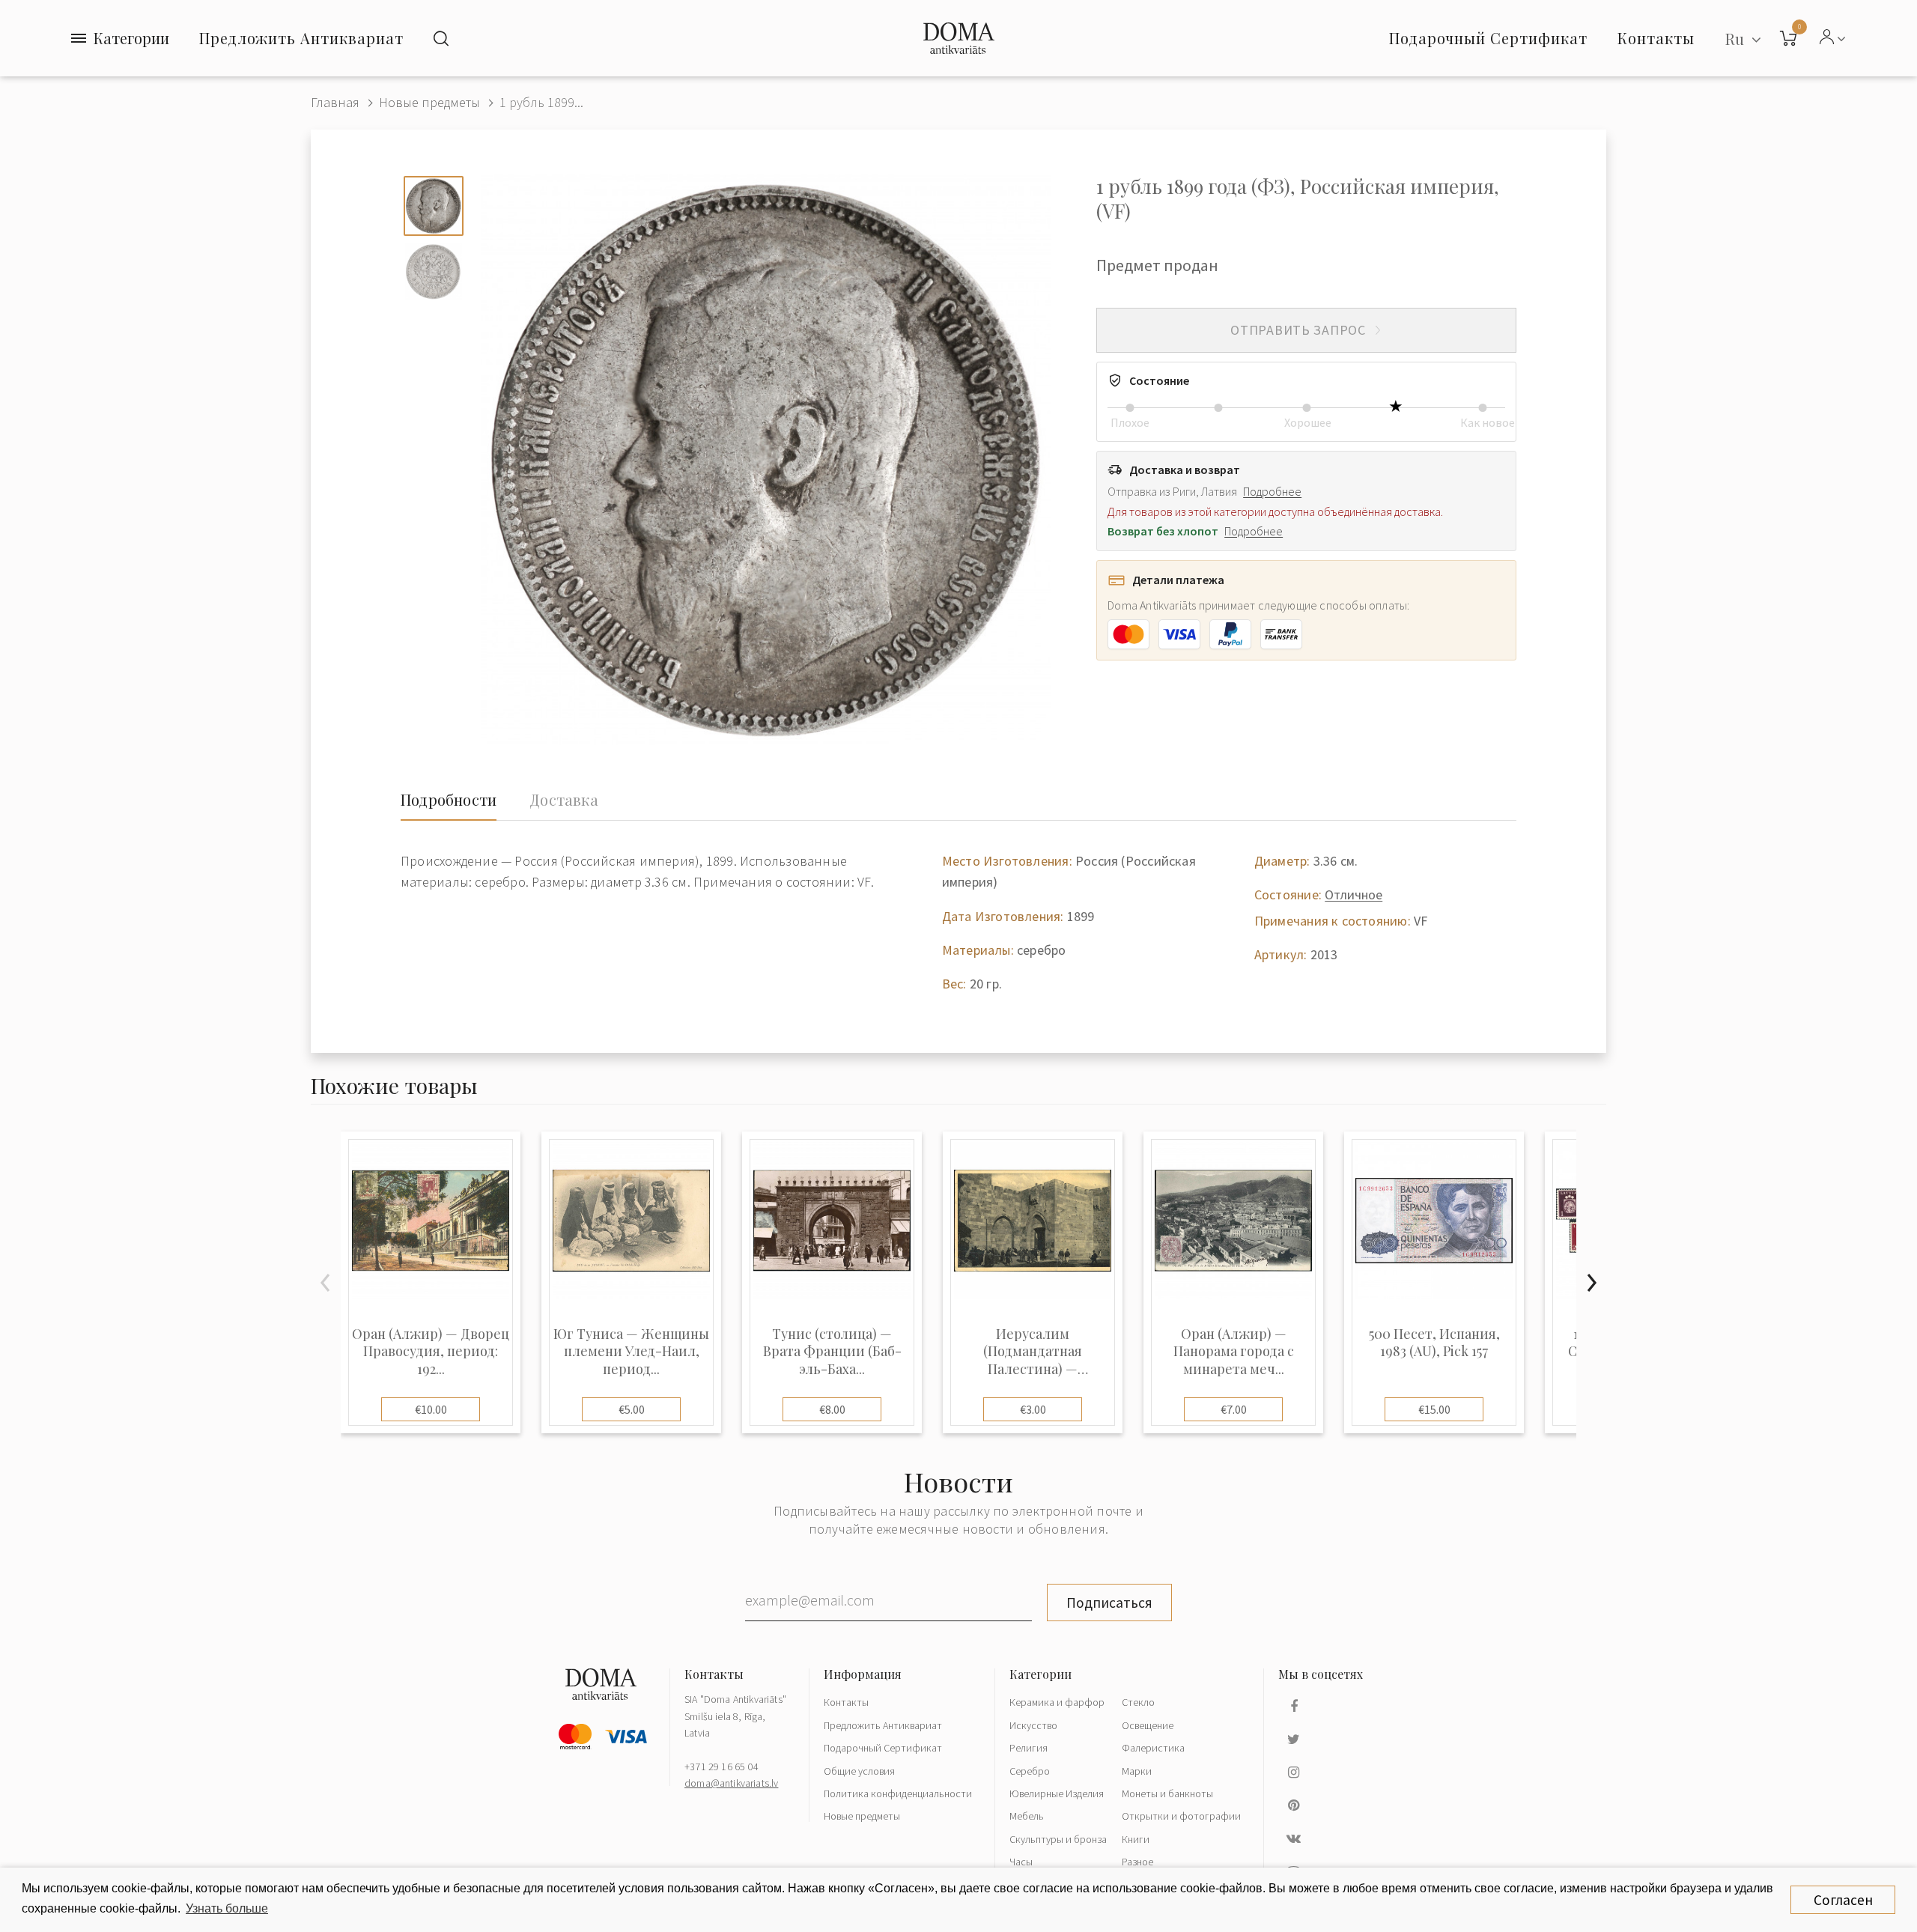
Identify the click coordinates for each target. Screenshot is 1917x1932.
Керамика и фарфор (1057, 1702)
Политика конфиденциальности (898, 1793)
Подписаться (1109, 1603)
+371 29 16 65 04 (721, 1767)
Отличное (1354, 894)
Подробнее (1272, 491)
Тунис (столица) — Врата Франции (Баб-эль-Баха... (832, 1352)
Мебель (1027, 1816)
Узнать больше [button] (227, 1908)
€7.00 (1234, 1409)
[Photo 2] (434, 272)
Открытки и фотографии (1181, 1816)
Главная (335, 102)
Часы (1021, 1862)
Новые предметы (429, 102)
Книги (1136, 1839)
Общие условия (859, 1771)
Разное (1137, 1862)
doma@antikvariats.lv (731, 1783)
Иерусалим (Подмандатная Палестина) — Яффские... (1033, 1352)
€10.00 (431, 1409)
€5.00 (632, 1409)
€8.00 (832, 1409)
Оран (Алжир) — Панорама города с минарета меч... (1234, 1352)
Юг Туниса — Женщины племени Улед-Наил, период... (631, 1352)
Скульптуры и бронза (1058, 1839)
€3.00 (1033, 1409)
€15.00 (1434, 1409)
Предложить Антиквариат (301, 38)
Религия (1029, 1748)
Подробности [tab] (449, 800)
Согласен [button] (1843, 1900)
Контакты (846, 1702)
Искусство (1033, 1725)
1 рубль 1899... (541, 102)
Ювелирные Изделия (1057, 1793)
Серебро (1030, 1771)
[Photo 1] (434, 206)
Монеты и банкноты (1167, 1793)
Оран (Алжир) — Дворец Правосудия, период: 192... (431, 1352)
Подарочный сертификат (1488, 38)
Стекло (1138, 1702)
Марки (1137, 1771)
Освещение (1148, 1725)
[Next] (1591, 1283)
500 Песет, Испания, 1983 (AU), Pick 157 (1434, 1343)
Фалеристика (1153, 1748)
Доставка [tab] (564, 800)
